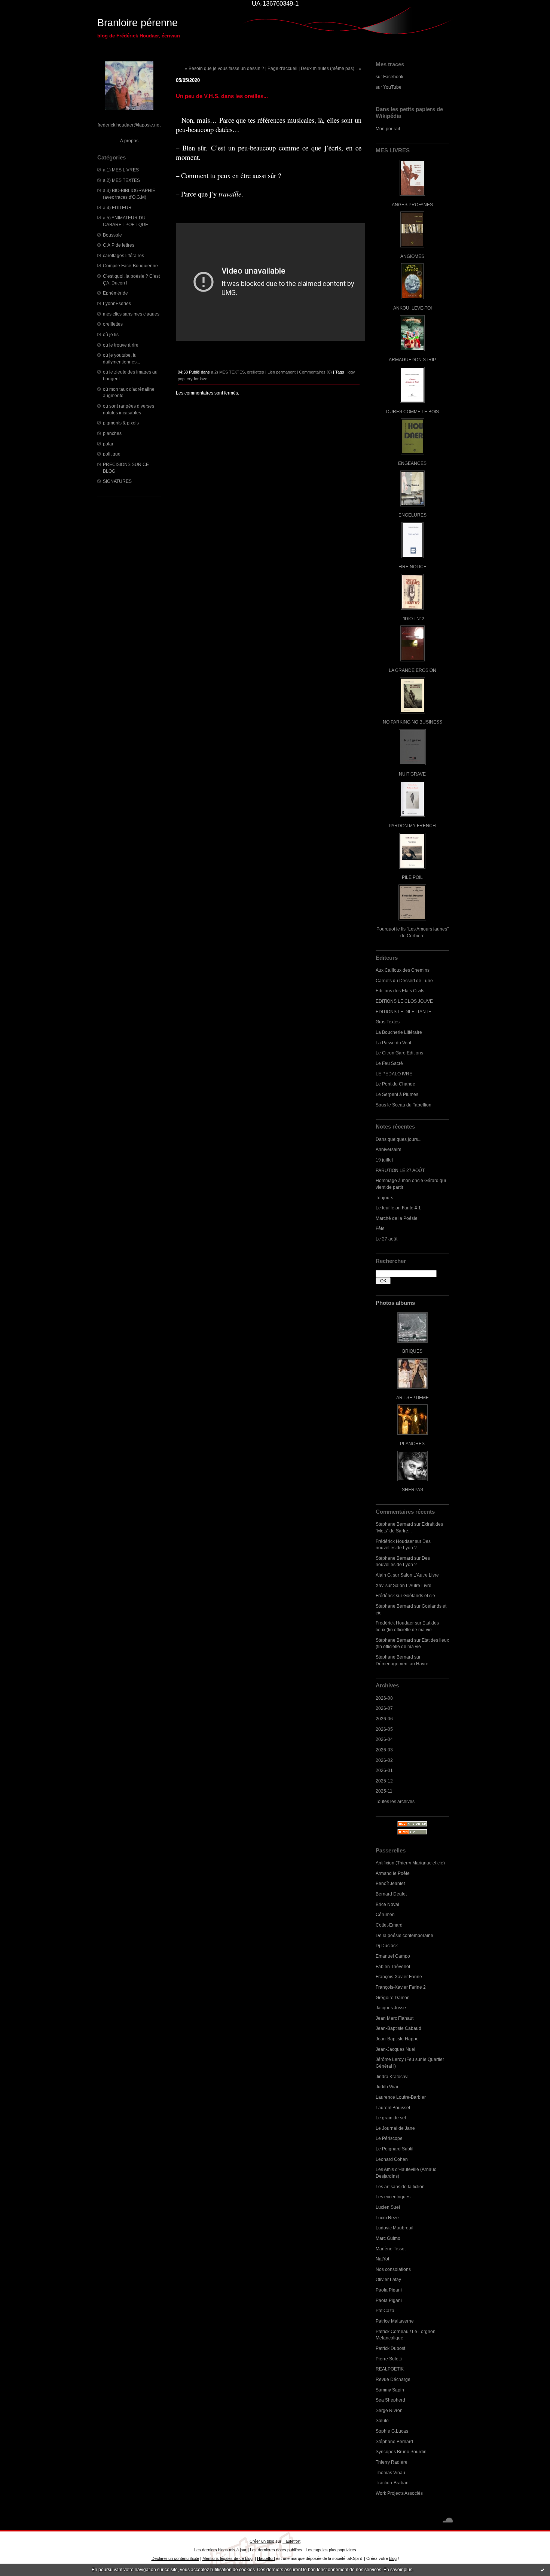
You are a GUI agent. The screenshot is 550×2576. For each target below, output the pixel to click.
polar (108, 444)
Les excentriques (393, 2197)
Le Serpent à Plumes (397, 1094)
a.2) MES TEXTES (121, 180)
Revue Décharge (393, 2379)
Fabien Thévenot (393, 1966)
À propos (129, 141)
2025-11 (384, 1791)
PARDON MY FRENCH (412, 826)
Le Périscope (389, 2138)
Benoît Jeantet (390, 1883)
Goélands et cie (419, 1595)
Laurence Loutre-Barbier (401, 2097)
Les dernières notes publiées (276, 2550)
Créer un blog (262, 2541)
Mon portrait (388, 129)
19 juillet (384, 1160)
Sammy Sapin (390, 2390)
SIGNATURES (117, 481)
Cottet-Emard (389, 1925)
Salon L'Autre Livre (420, 1575)
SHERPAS (413, 1490)
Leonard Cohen (392, 2159)
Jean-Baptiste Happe (397, 2039)
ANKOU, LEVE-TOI (413, 308)
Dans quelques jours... (398, 1139)
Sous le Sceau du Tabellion (404, 1105)
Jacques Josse (391, 2008)
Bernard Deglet (391, 1894)
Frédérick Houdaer (395, 1541)
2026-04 (384, 1739)
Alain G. (384, 1575)
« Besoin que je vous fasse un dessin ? (224, 68)
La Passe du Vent (393, 1043)
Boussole (112, 235)
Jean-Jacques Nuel (395, 2049)
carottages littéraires (123, 255)
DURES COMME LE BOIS (413, 412)
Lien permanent (282, 372)
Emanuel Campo (393, 1956)
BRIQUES (412, 1351)
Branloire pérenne (137, 23)
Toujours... (386, 1198)
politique (112, 454)
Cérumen (385, 1914)
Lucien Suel (388, 2207)
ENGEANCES (412, 463)
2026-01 (384, 1770)
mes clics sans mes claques (131, 314)
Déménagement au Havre (402, 1664)
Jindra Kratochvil (393, 2076)
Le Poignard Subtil (395, 2149)
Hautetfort (291, 2541)
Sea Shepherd (390, 2400)
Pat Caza (385, 2310)
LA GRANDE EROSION (413, 670)
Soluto (382, 2420)
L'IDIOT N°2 (412, 619)
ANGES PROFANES (412, 205)
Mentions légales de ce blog (227, 2558)
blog (393, 2558)
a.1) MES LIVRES (121, 170)
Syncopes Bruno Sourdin (401, 2452)
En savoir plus (398, 2570)
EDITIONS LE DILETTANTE (404, 1012)
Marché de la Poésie (397, 1218)
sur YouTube (389, 87)
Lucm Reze (387, 2218)
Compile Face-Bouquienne (130, 266)
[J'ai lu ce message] (543, 2570)
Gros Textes (388, 1022)
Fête (380, 1228)
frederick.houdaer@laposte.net (129, 125)
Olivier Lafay (388, 2279)
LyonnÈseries (117, 303)
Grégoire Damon (393, 1998)
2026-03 (384, 1750)
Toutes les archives (395, 1801)
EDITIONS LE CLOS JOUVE (404, 1001)
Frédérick (385, 1595)
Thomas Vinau (390, 2473)
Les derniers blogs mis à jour (220, 2550)
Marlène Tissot (391, 2249)
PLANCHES (412, 1444)
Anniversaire (389, 1149)
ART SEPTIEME (413, 1397)
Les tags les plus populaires (331, 2550)
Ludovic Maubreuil (395, 2228)
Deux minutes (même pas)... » (331, 68)
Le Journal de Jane (395, 2128)
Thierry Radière (392, 2462)
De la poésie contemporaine (404, 1935)
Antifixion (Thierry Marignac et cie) (410, 1863)
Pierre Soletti (389, 2359)
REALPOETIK (390, 2369)
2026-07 (384, 1708)
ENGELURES (413, 515)
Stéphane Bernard (394, 1524)
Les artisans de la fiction (400, 2187)
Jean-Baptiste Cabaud (398, 2028)
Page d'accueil (282, 68)
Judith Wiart (388, 2087)
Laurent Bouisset (393, 2108)
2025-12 (384, 1781)
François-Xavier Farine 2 (401, 1987)
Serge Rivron (389, 2410)
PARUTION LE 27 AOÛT (400, 1170)
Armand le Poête (393, 1873)
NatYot (382, 2259)
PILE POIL (412, 877)
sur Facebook (389, 77)
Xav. (380, 1585)
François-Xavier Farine (399, 1977)
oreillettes (113, 324)
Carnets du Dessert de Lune (404, 981)
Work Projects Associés (399, 2493)
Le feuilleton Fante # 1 (398, 1208)
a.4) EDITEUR (117, 208)
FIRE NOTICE (413, 567)
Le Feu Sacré (389, 1063)
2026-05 (384, 1729)
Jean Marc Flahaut (395, 2018)
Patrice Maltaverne (395, 2321)
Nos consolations (393, 2269)
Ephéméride (115, 293)
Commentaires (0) (315, 372)
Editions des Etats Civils (400, 991)
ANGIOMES (412, 256)
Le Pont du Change (395, 1084)
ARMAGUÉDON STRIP (412, 360)
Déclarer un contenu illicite (175, 2558)
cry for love (197, 379)
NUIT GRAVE (412, 774)
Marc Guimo (388, 2238)
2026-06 (384, 1719)
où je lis (111, 334)
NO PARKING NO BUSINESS (413, 722)
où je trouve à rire (121, 345)
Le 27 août (386, 1239)
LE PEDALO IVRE (394, 1074)
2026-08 (384, 1698)
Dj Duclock (387, 1945)
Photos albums (395, 1303)
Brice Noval (387, 1904)
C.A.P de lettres (119, 245)
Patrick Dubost (390, 2348)
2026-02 (384, 1760)
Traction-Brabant (393, 2483)
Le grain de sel (391, 2118)
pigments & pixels (121, 423)
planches (112, 433)
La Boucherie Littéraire (399, 1032)
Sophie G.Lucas (392, 2431)
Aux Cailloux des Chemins (403, 970)
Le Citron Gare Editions (399, 1053)
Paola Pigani (389, 2290)
